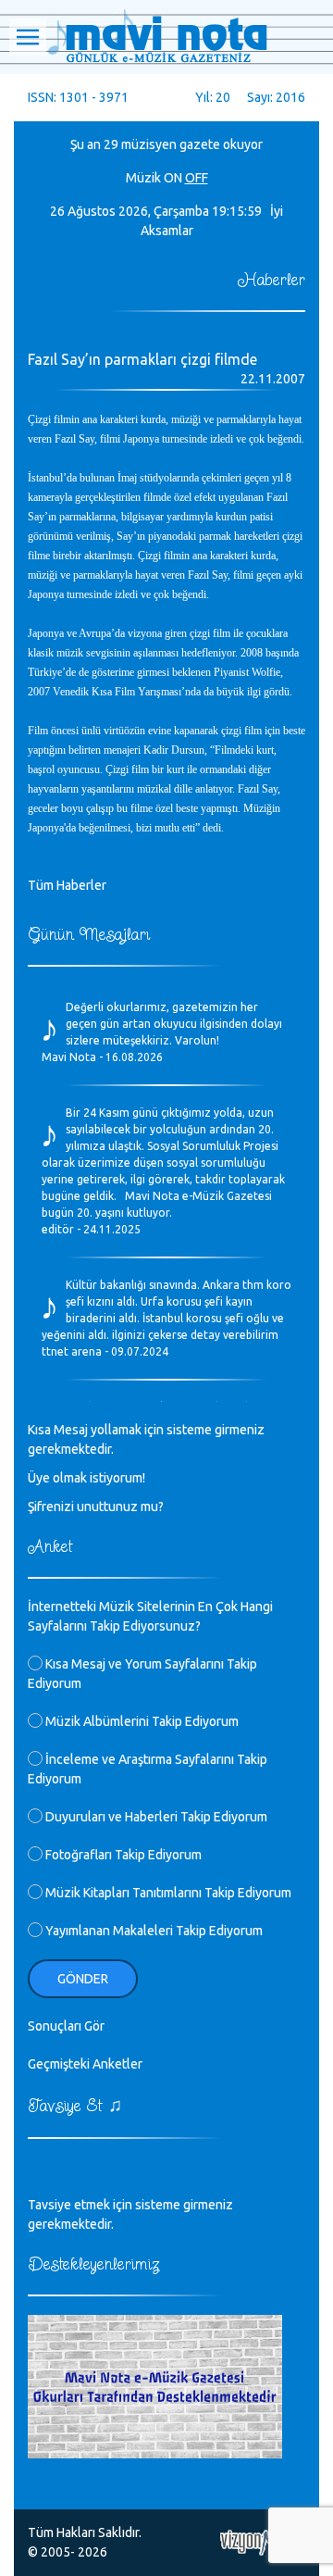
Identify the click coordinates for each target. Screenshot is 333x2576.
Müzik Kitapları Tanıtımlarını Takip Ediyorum (167, 1893)
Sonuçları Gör (66, 2026)
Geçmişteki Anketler (85, 2064)
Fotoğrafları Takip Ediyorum (122, 1855)
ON (173, 178)
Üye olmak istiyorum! (86, 1478)
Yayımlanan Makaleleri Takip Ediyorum (153, 1931)
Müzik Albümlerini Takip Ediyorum (141, 1721)
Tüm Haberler (67, 885)
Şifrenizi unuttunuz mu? (96, 1507)
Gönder (83, 1979)
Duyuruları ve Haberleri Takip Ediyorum (155, 1817)
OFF (197, 178)
